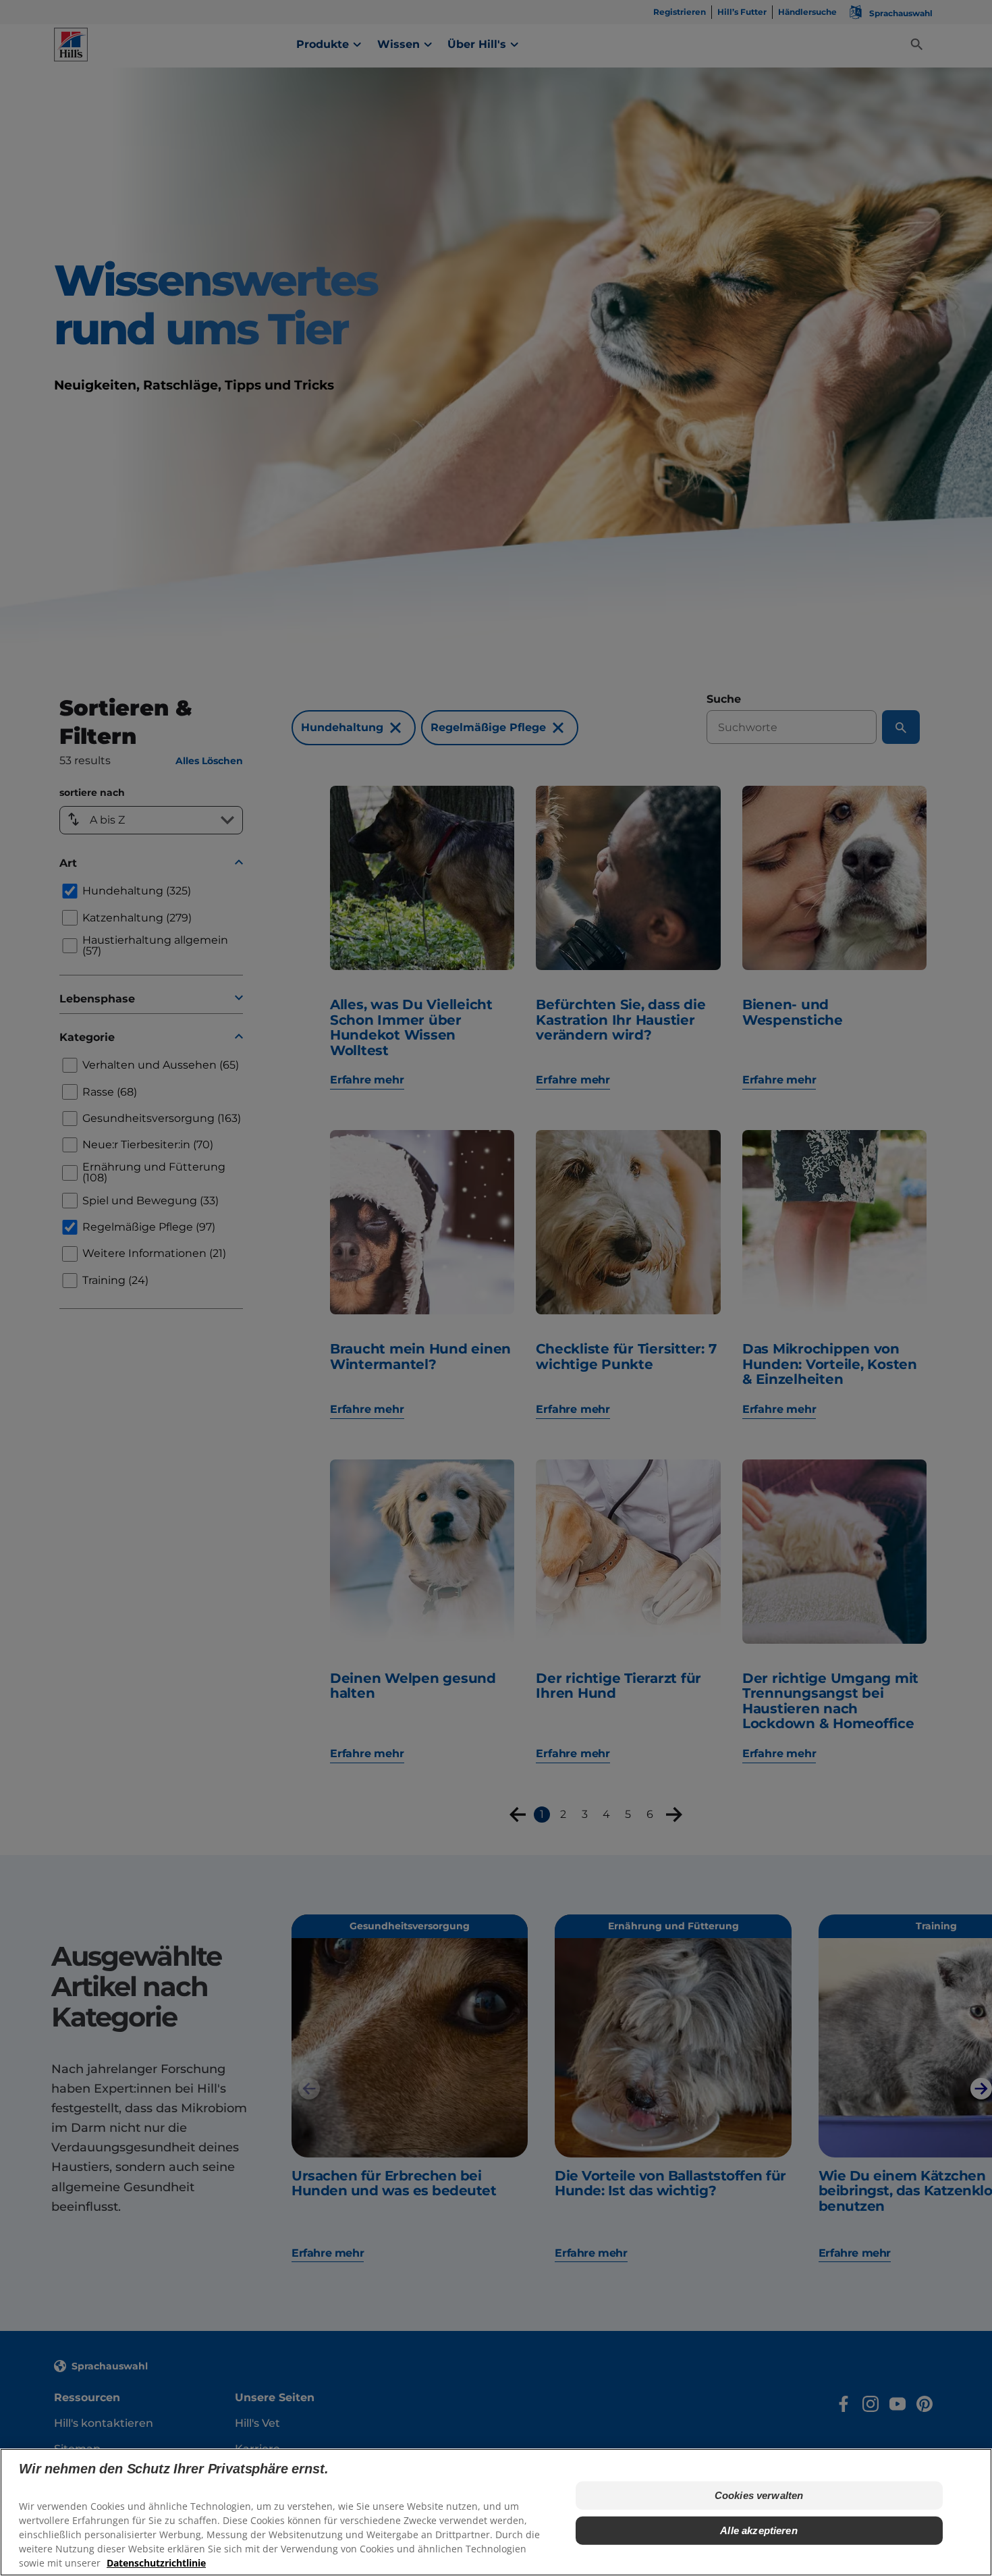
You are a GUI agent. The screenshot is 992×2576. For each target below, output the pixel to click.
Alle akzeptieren (759, 2530)
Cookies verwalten (759, 2495)
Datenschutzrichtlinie (156, 2563)
